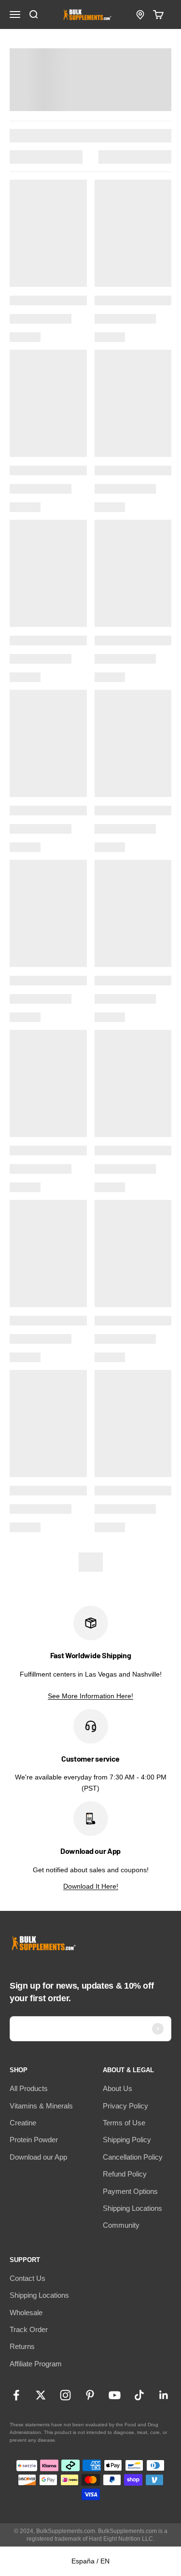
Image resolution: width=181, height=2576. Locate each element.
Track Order (29, 2329)
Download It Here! (91, 1886)
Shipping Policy (127, 2140)
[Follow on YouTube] (115, 2395)
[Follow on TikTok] (139, 2395)
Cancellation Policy (133, 2157)
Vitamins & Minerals (41, 2106)
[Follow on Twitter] (41, 2395)
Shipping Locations (132, 2208)
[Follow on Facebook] (16, 2395)
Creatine (23, 2123)
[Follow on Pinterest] (90, 2395)
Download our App (38, 2157)
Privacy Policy (125, 2106)
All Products (29, 2088)
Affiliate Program (36, 2364)
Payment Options (130, 2191)
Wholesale (26, 2313)
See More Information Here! (90, 1696)
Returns (22, 2346)
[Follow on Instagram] (65, 2395)
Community (121, 2225)
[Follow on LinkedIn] (164, 2395)
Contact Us (28, 2278)
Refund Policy (125, 2174)
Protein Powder (34, 2140)
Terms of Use (124, 2123)
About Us (118, 2088)
